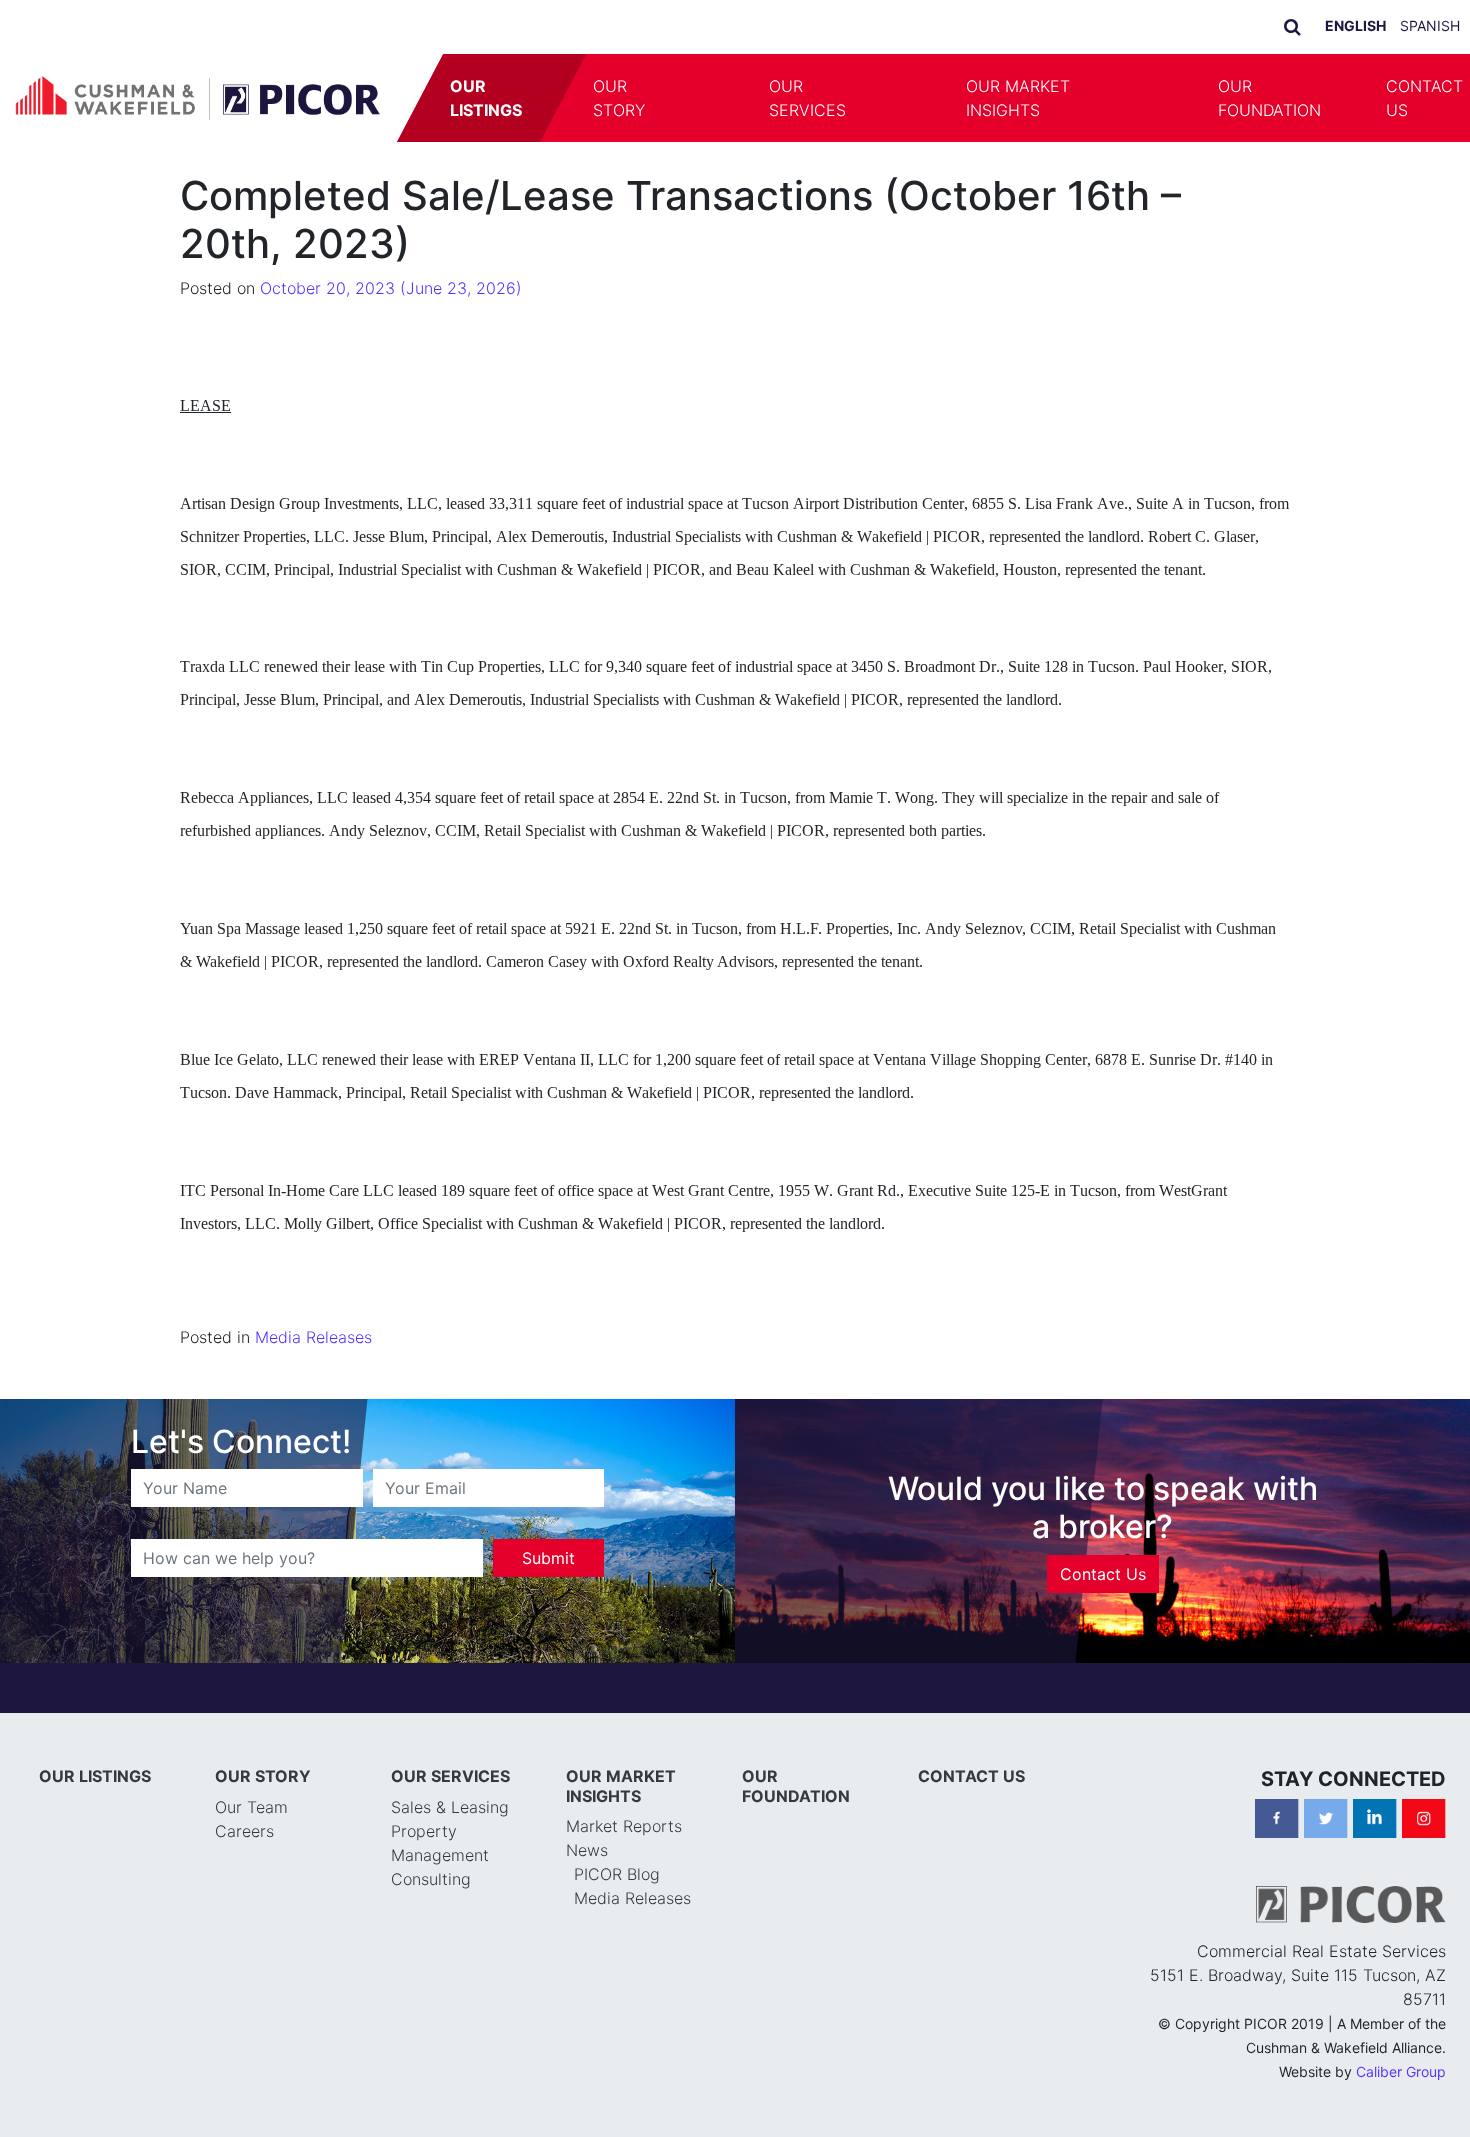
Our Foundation (1269, 98)
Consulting (431, 1879)
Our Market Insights (1018, 98)
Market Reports (624, 1826)
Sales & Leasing (450, 1807)
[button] (709, 98)
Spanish (1430, 25)
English (1355, 25)
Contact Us (1103, 1574)
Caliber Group (1401, 2071)
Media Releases (313, 1337)
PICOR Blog (617, 1874)
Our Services (807, 98)
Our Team (251, 1807)
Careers (244, 1831)
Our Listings (487, 98)
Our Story (620, 98)
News (587, 1850)
